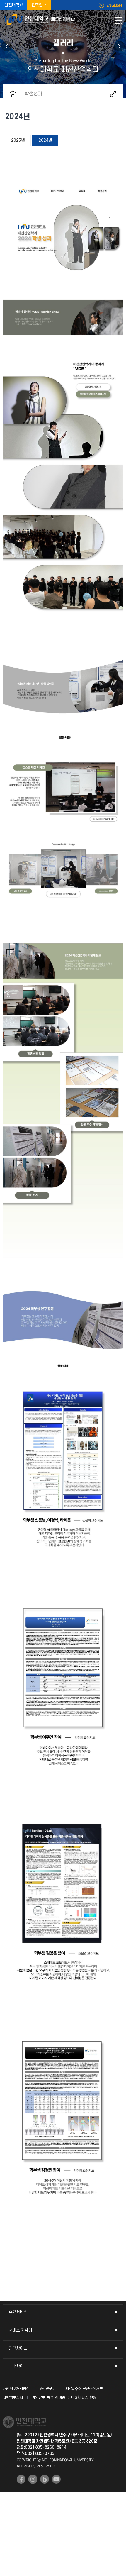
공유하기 (113, 94)
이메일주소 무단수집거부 (84, 2389)
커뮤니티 (7, 46)
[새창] (21, 2479)
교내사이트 (18, 2366)
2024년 (45, 140)
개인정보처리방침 (16, 2389)
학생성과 (33, 94)
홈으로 (13, 94)
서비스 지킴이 (20, 2330)
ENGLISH (114, 5)
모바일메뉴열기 (119, 21)
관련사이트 (18, 2348)
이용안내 (119, 46)
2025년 (18, 140)
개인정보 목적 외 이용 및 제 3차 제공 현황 (64, 2398)
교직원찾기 (47, 2389)
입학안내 (39, 5)
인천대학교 (14, 5)
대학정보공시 (13, 2398)
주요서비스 (18, 2312)
